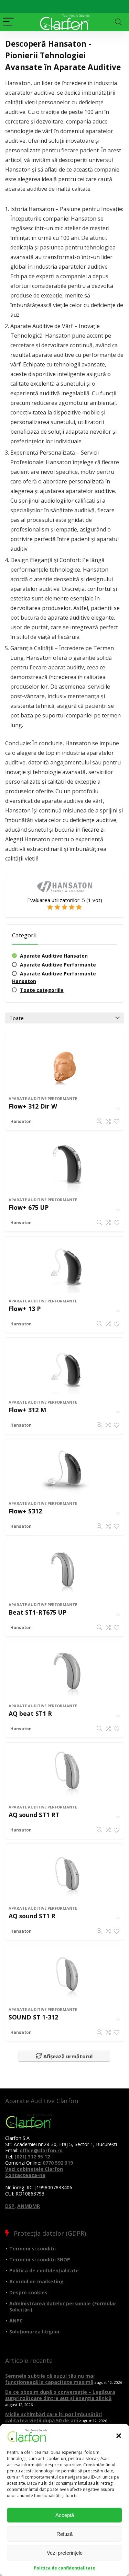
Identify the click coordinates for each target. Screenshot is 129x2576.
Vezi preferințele (65, 2553)
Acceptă (65, 2515)
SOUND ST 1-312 (33, 2017)
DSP (10, 2206)
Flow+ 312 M (27, 1410)
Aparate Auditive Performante (58, 965)
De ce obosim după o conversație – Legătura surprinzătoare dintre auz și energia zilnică (60, 2395)
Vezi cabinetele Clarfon (34, 2169)
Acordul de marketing (36, 2281)
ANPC (16, 2321)
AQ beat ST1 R (30, 1713)
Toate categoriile (42, 990)
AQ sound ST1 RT (34, 1815)
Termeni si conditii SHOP (40, 2259)
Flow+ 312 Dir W (33, 1106)
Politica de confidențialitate (64, 2568)
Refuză (64, 2534)
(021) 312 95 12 (32, 2157)
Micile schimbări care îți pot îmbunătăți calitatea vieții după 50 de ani (53, 2417)
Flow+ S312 (25, 1511)
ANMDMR (29, 2206)
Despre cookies (28, 2292)
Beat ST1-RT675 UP (37, 1612)
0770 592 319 (58, 2163)
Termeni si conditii (33, 2249)
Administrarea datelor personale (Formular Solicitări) (63, 2306)
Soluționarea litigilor (35, 2332)
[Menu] (8, 22)
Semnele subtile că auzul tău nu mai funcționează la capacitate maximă (50, 2379)
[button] (119, 2436)
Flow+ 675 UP (29, 1207)
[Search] (118, 22)
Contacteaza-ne (25, 2175)
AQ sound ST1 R (32, 1916)
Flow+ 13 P (25, 1309)
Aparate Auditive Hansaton (54, 956)
